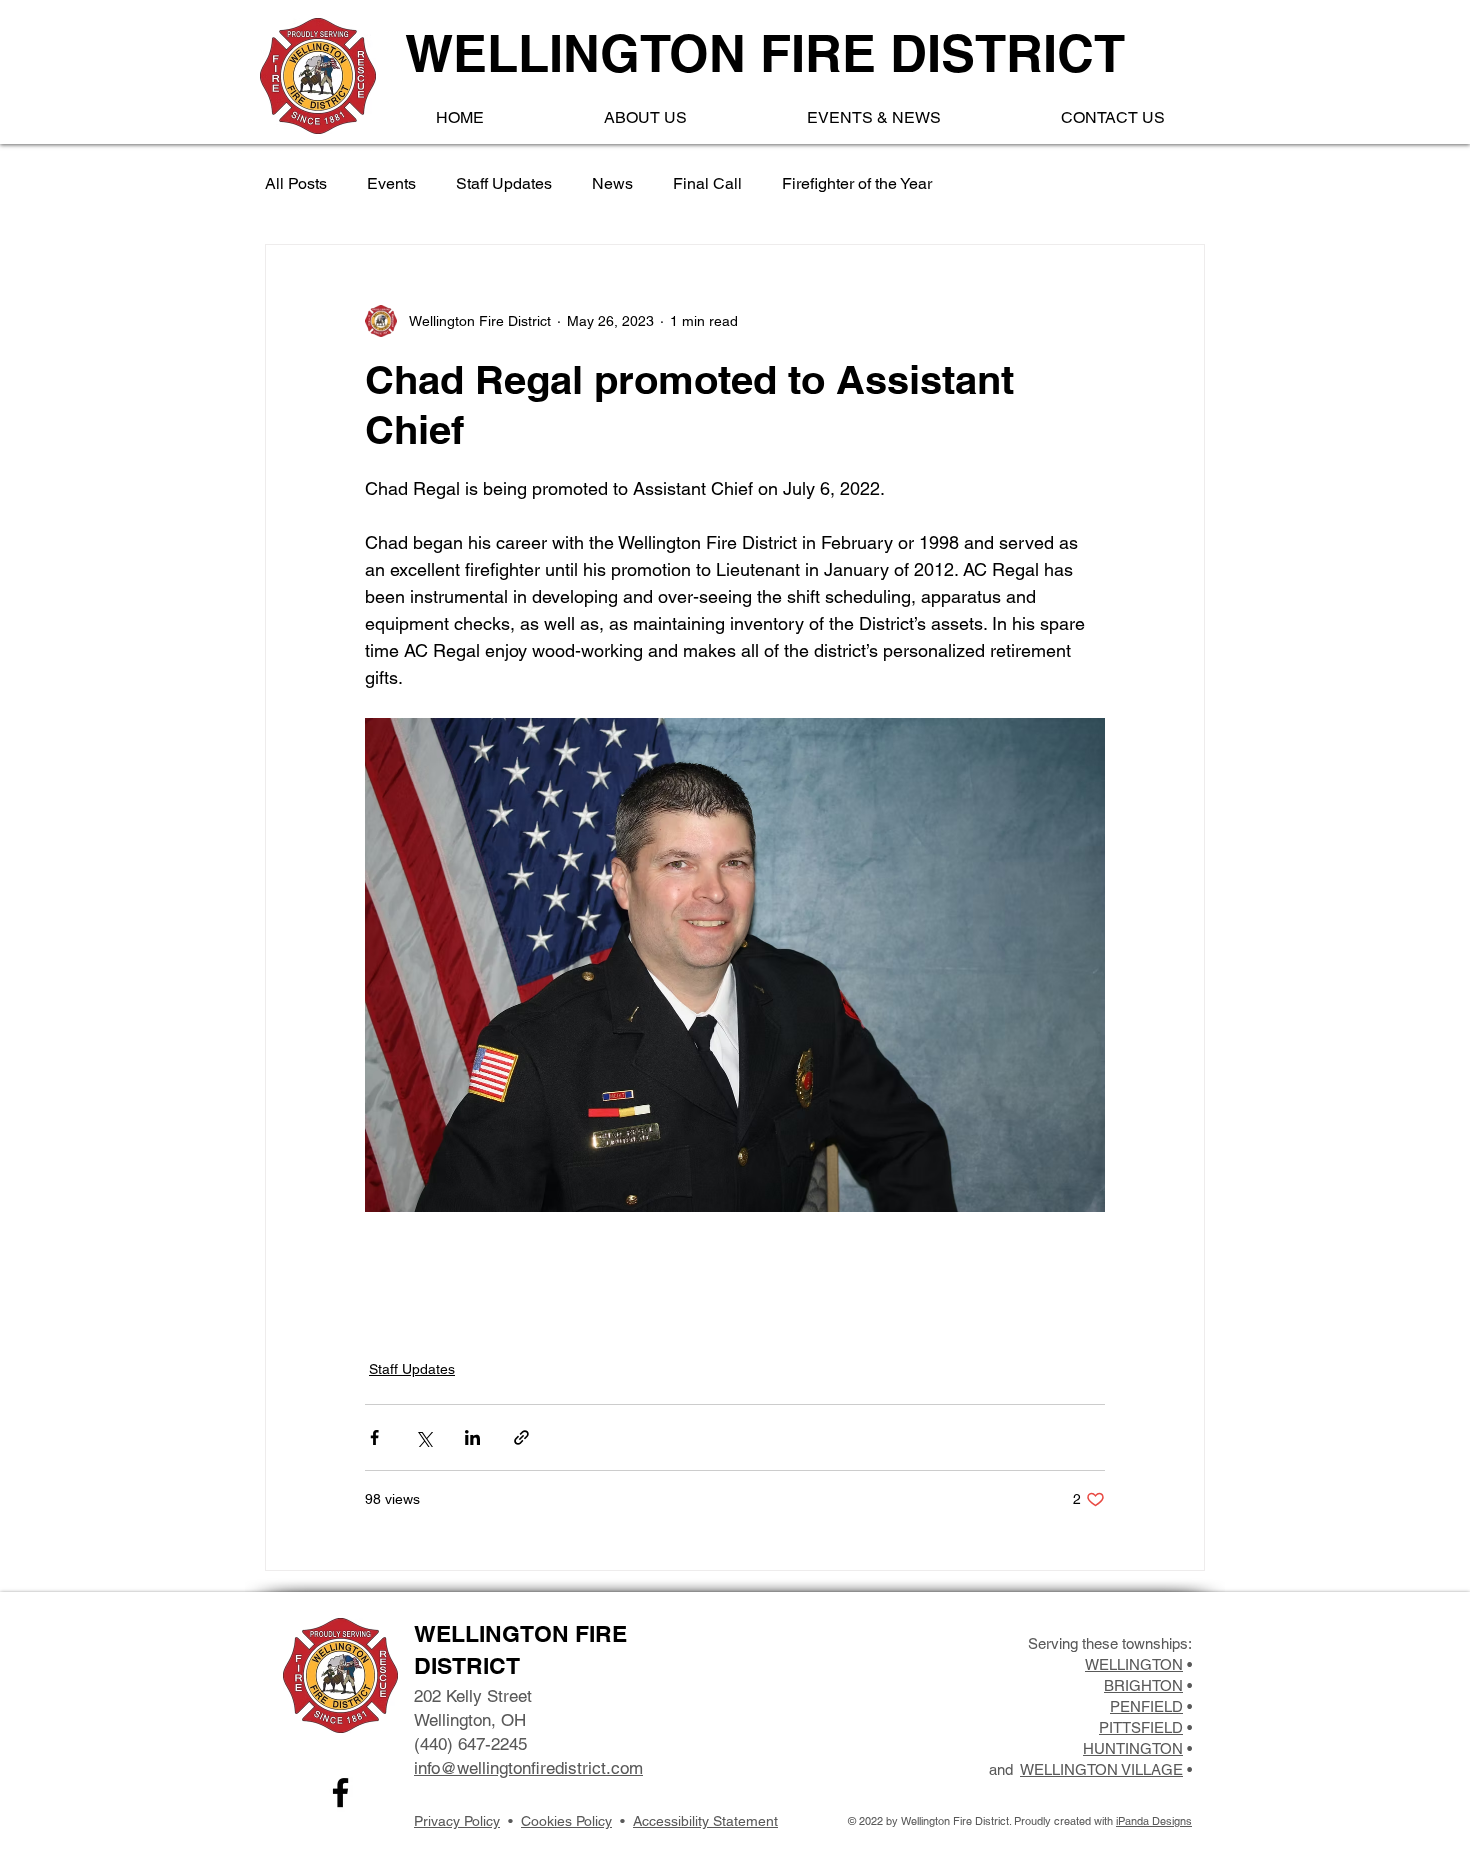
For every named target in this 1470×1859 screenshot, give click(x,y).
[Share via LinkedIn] (472, 1437)
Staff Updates (504, 183)
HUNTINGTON (1133, 1748)
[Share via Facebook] (374, 1437)
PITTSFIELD (1141, 1727)
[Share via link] (521, 1437)
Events (391, 183)
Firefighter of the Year (857, 183)
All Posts (296, 183)
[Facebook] (340, 1792)
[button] (645, 118)
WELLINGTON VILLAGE (1101, 1769)
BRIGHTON (1143, 1685)
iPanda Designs (1154, 1821)
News (612, 183)
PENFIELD (1146, 1706)
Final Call (707, 183)
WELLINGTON (1134, 1664)
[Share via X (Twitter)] (423, 1437)
